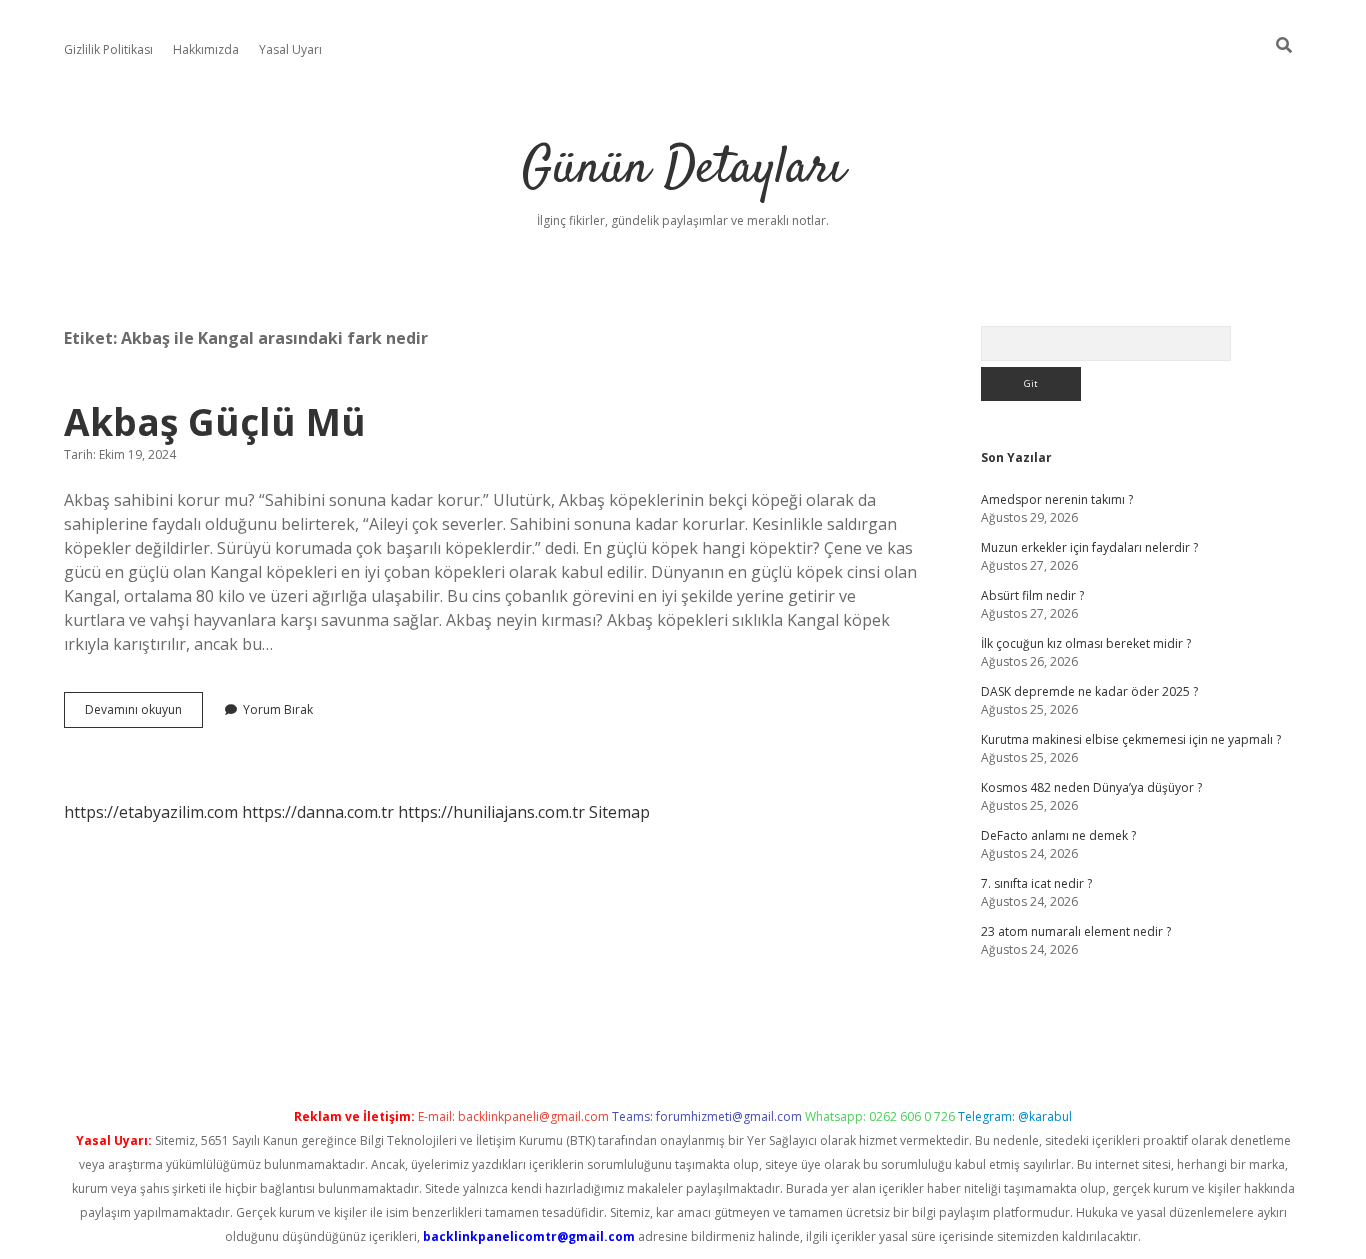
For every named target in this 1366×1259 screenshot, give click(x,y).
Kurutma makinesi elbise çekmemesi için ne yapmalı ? (1131, 739)
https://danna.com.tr (318, 812)
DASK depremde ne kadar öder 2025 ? (1089, 691)
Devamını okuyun (144, 714)
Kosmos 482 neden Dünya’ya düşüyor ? (1091, 787)
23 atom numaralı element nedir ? (1076, 931)
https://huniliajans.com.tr (491, 812)
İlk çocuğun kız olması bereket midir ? (1086, 643)
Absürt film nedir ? (1032, 595)
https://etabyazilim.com (151, 812)
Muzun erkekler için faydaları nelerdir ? (1089, 547)
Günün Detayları (683, 169)
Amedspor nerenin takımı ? (1057, 499)
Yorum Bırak (278, 709)
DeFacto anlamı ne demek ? (1058, 835)
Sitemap (619, 812)
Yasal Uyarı (290, 49)
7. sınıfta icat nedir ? (1036, 883)
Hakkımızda (206, 49)
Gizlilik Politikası (108, 49)
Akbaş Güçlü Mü (215, 421)
